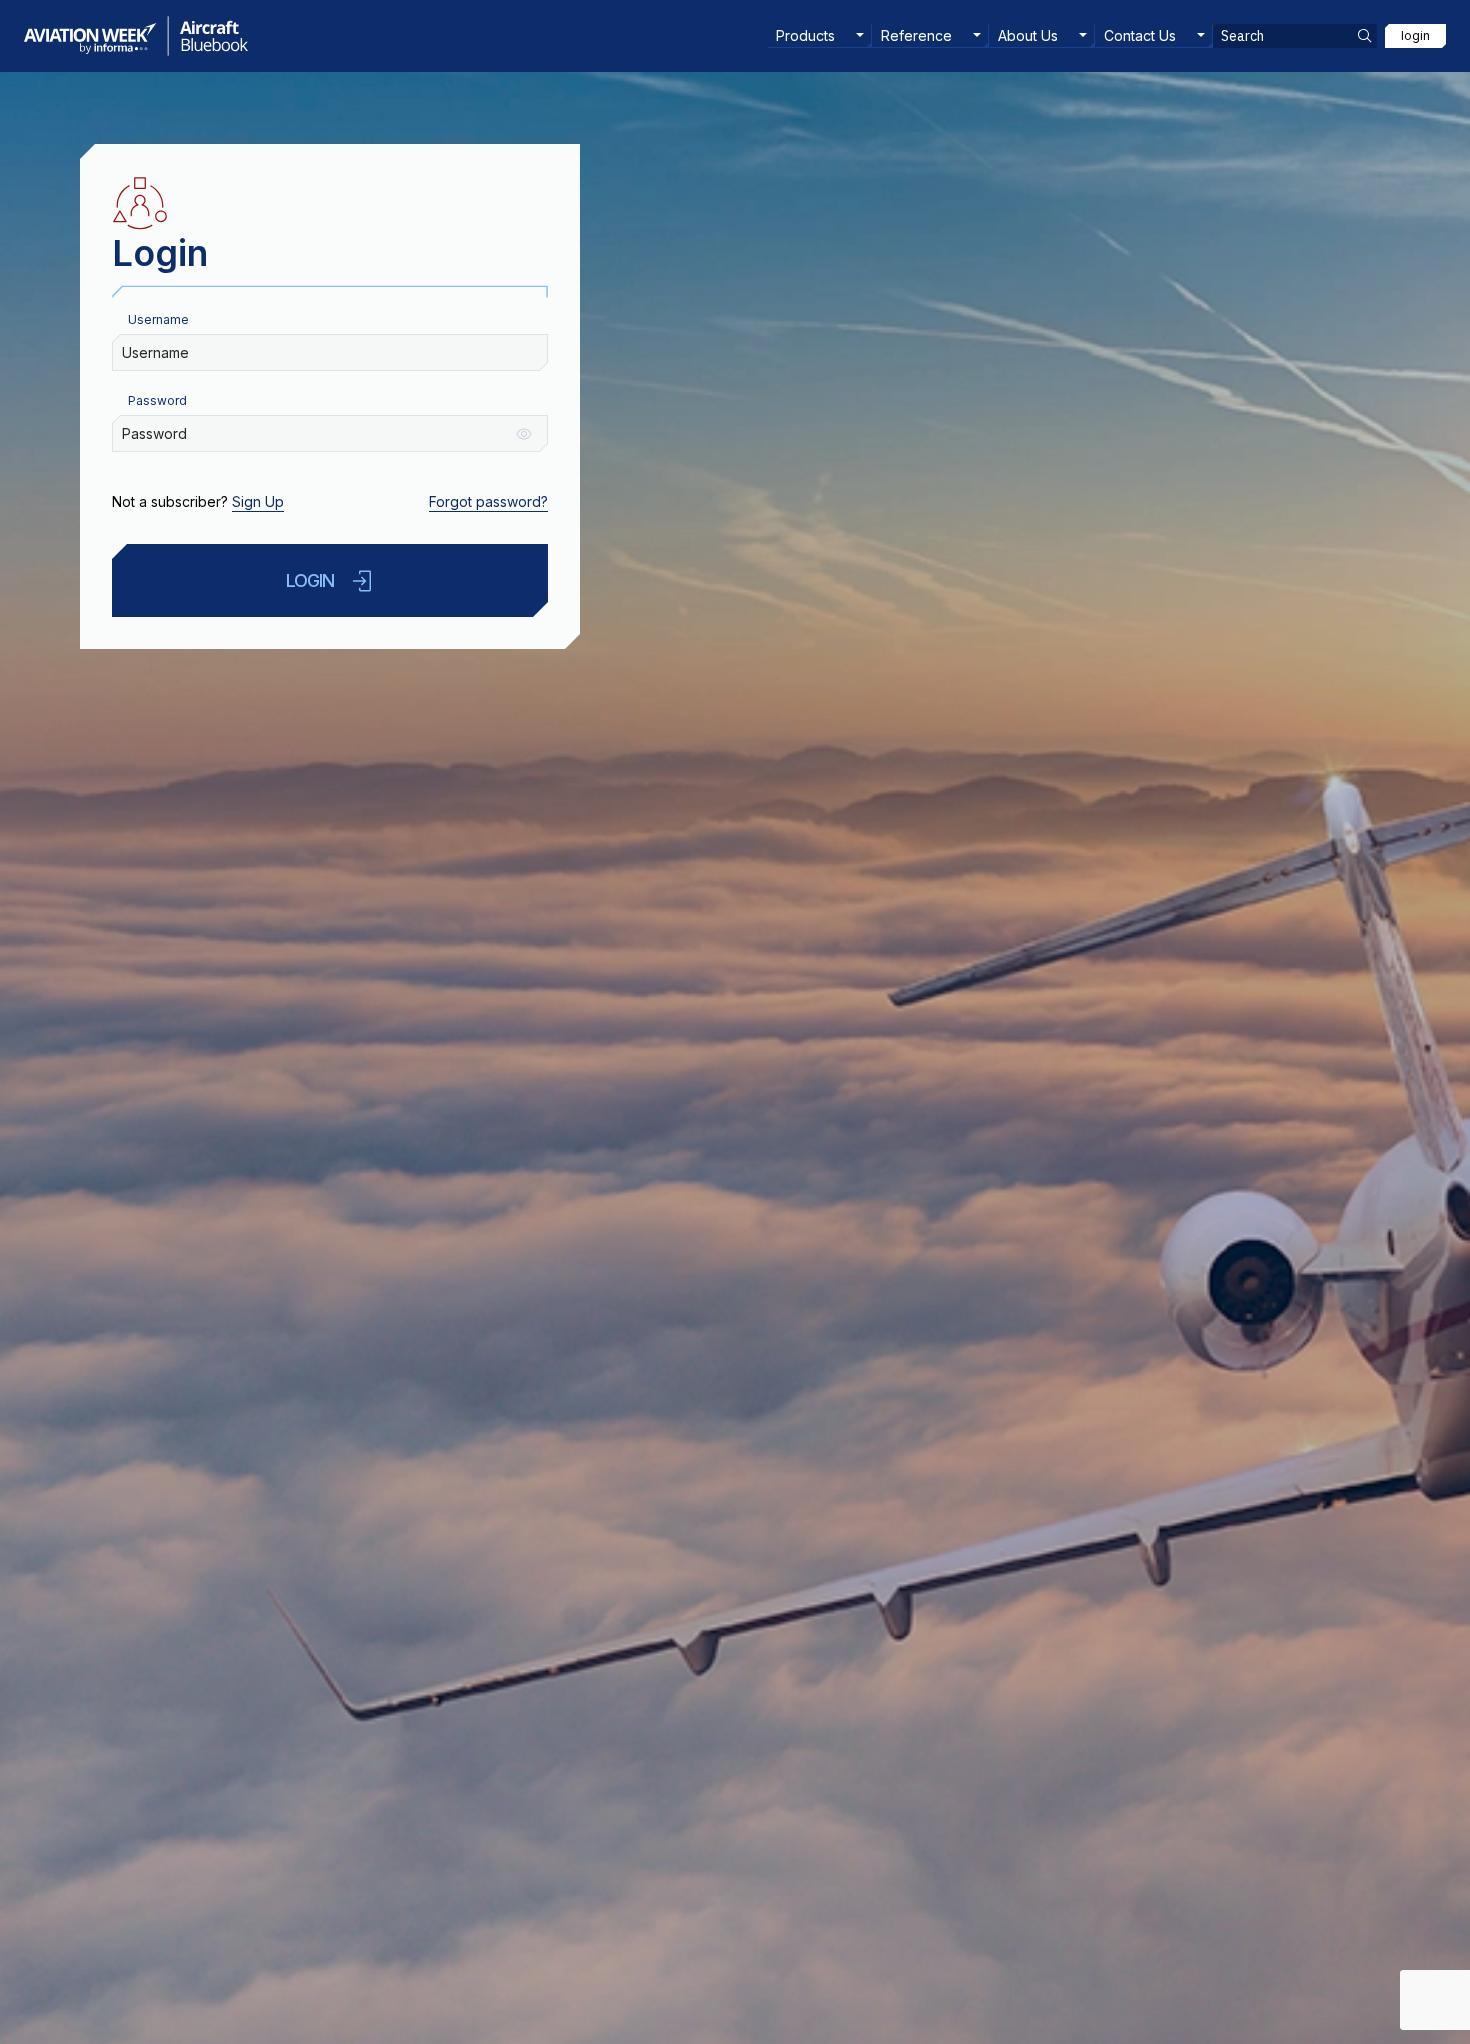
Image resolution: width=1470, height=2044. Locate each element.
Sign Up (258, 501)
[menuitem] (819, 36)
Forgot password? (488, 501)
